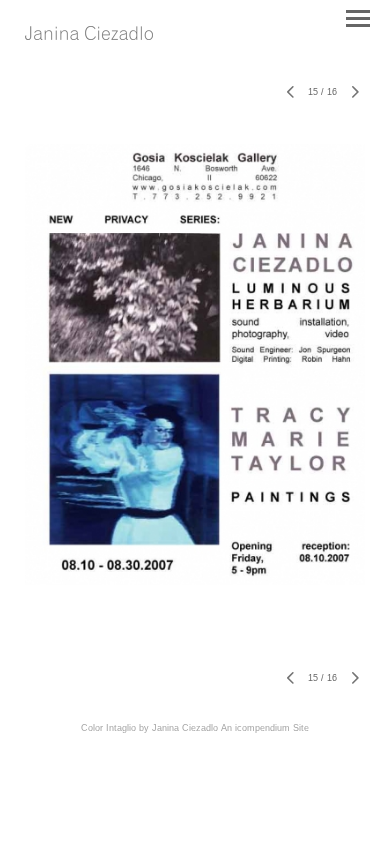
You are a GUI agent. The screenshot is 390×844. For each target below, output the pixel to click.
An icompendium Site (265, 728)
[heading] (89, 34)
